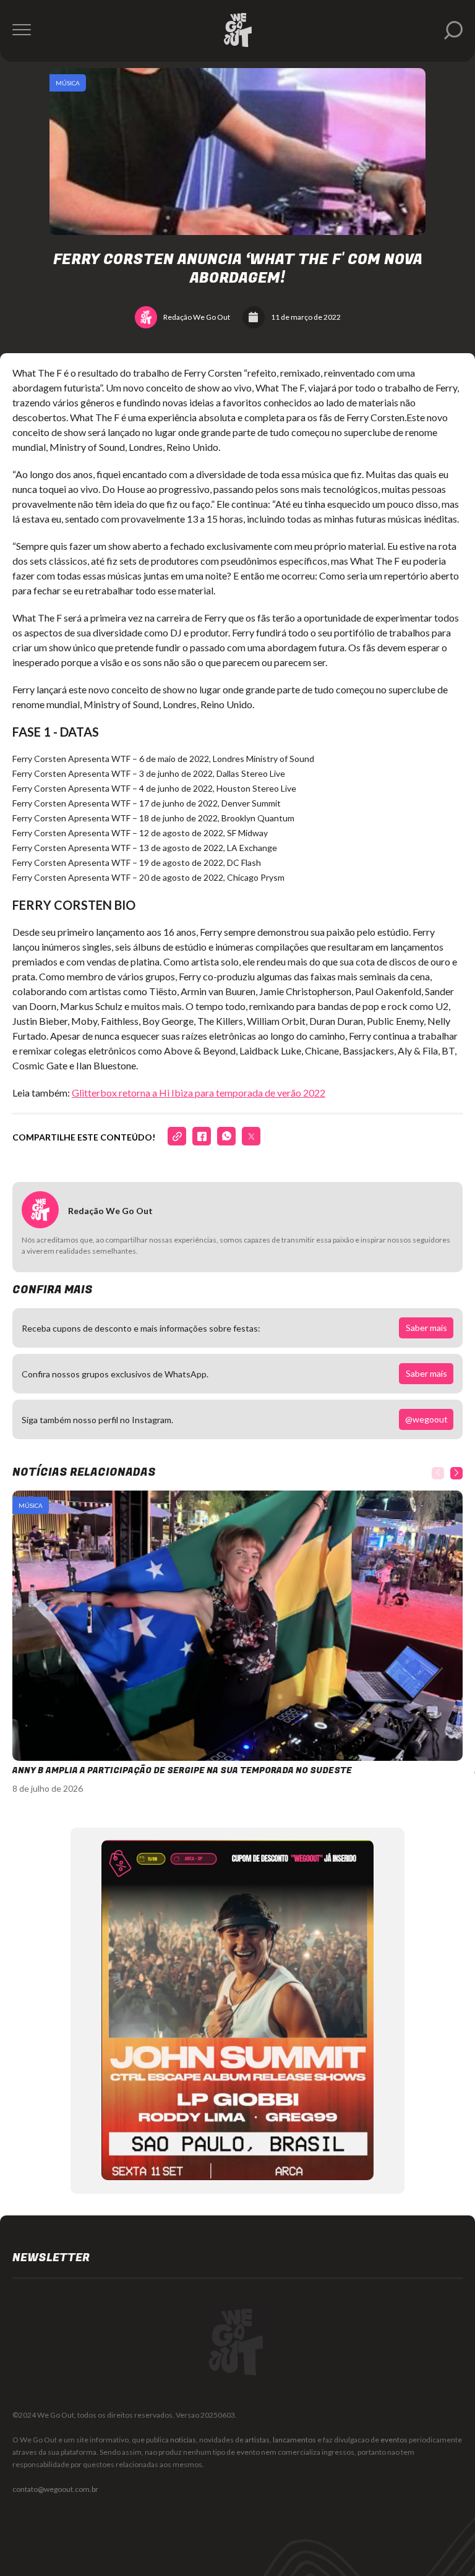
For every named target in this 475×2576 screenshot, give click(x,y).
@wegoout (426, 1419)
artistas (257, 2440)
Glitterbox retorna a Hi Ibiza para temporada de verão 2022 (199, 1093)
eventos (394, 2440)
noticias (183, 2440)
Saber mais (426, 1328)
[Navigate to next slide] (456, 1473)
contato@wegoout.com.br (55, 2489)
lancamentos (294, 2440)
